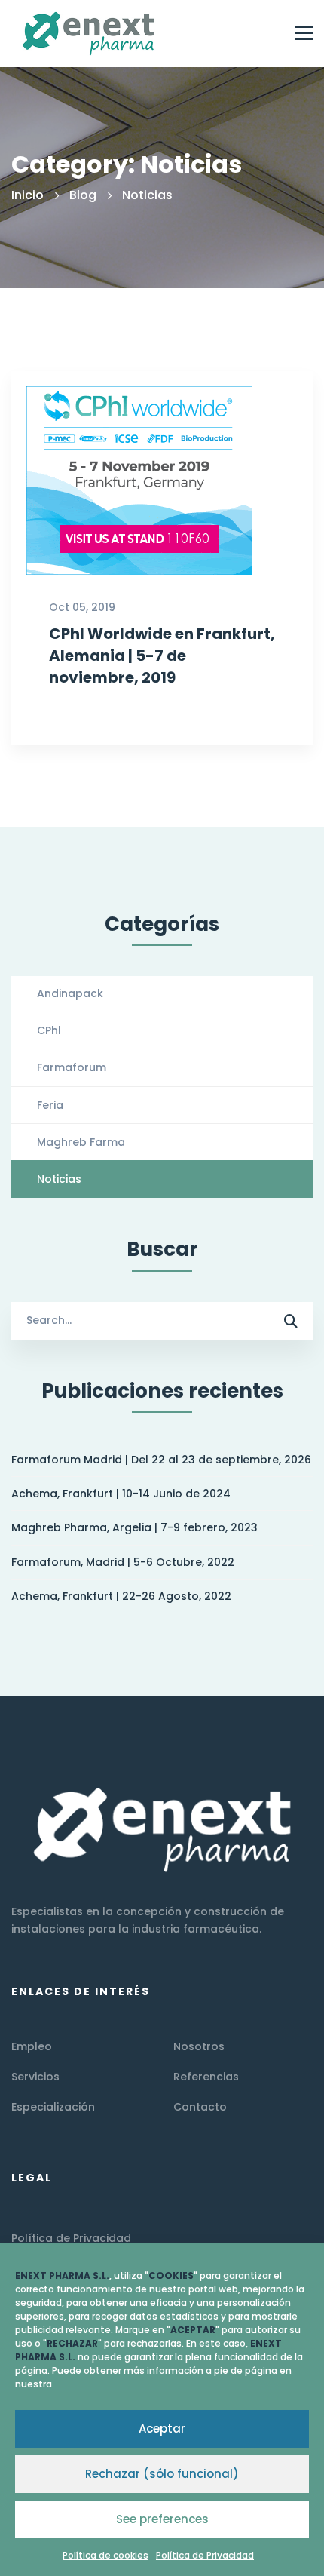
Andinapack (70, 993)
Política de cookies (105, 2555)
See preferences (162, 2519)
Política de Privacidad (205, 2555)
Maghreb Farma (81, 1142)
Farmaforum (72, 1067)
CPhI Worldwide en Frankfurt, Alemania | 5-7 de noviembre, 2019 (162, 656)
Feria (50, 1105)
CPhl (49, 1030)
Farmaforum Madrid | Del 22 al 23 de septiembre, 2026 (161, 1460)
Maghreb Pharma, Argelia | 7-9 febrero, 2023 (134, 1527)
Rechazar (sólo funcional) (162, 2474)
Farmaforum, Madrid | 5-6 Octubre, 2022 (123, 1562)
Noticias (59, 1179)
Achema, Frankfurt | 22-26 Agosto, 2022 (121, 1596)
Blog (83, 195)
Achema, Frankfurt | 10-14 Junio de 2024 (121, 1494)
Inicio (28, 195)
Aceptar (162, 2429)
